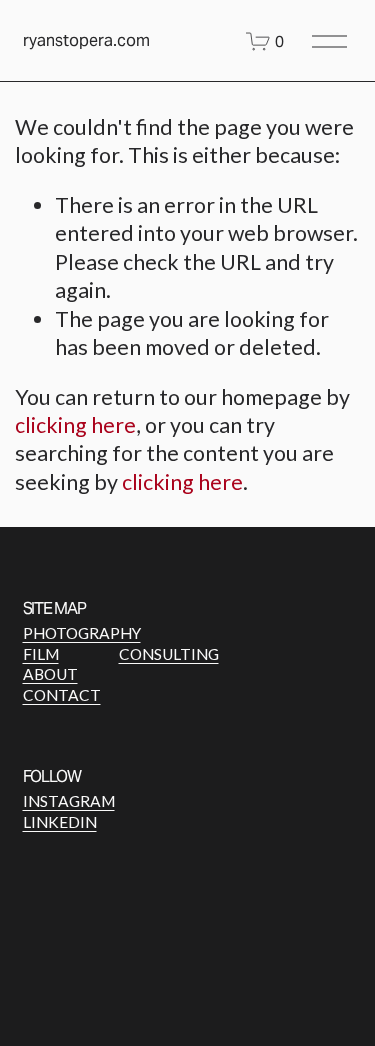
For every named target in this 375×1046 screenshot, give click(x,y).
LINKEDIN (60, 822)
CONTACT (62, 695)
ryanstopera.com (86, 40)
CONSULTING (169, 654)
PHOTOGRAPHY (82, 633)
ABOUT (50, 674)
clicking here (75, 425)
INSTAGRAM (69, 801)
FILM (41, 654)
